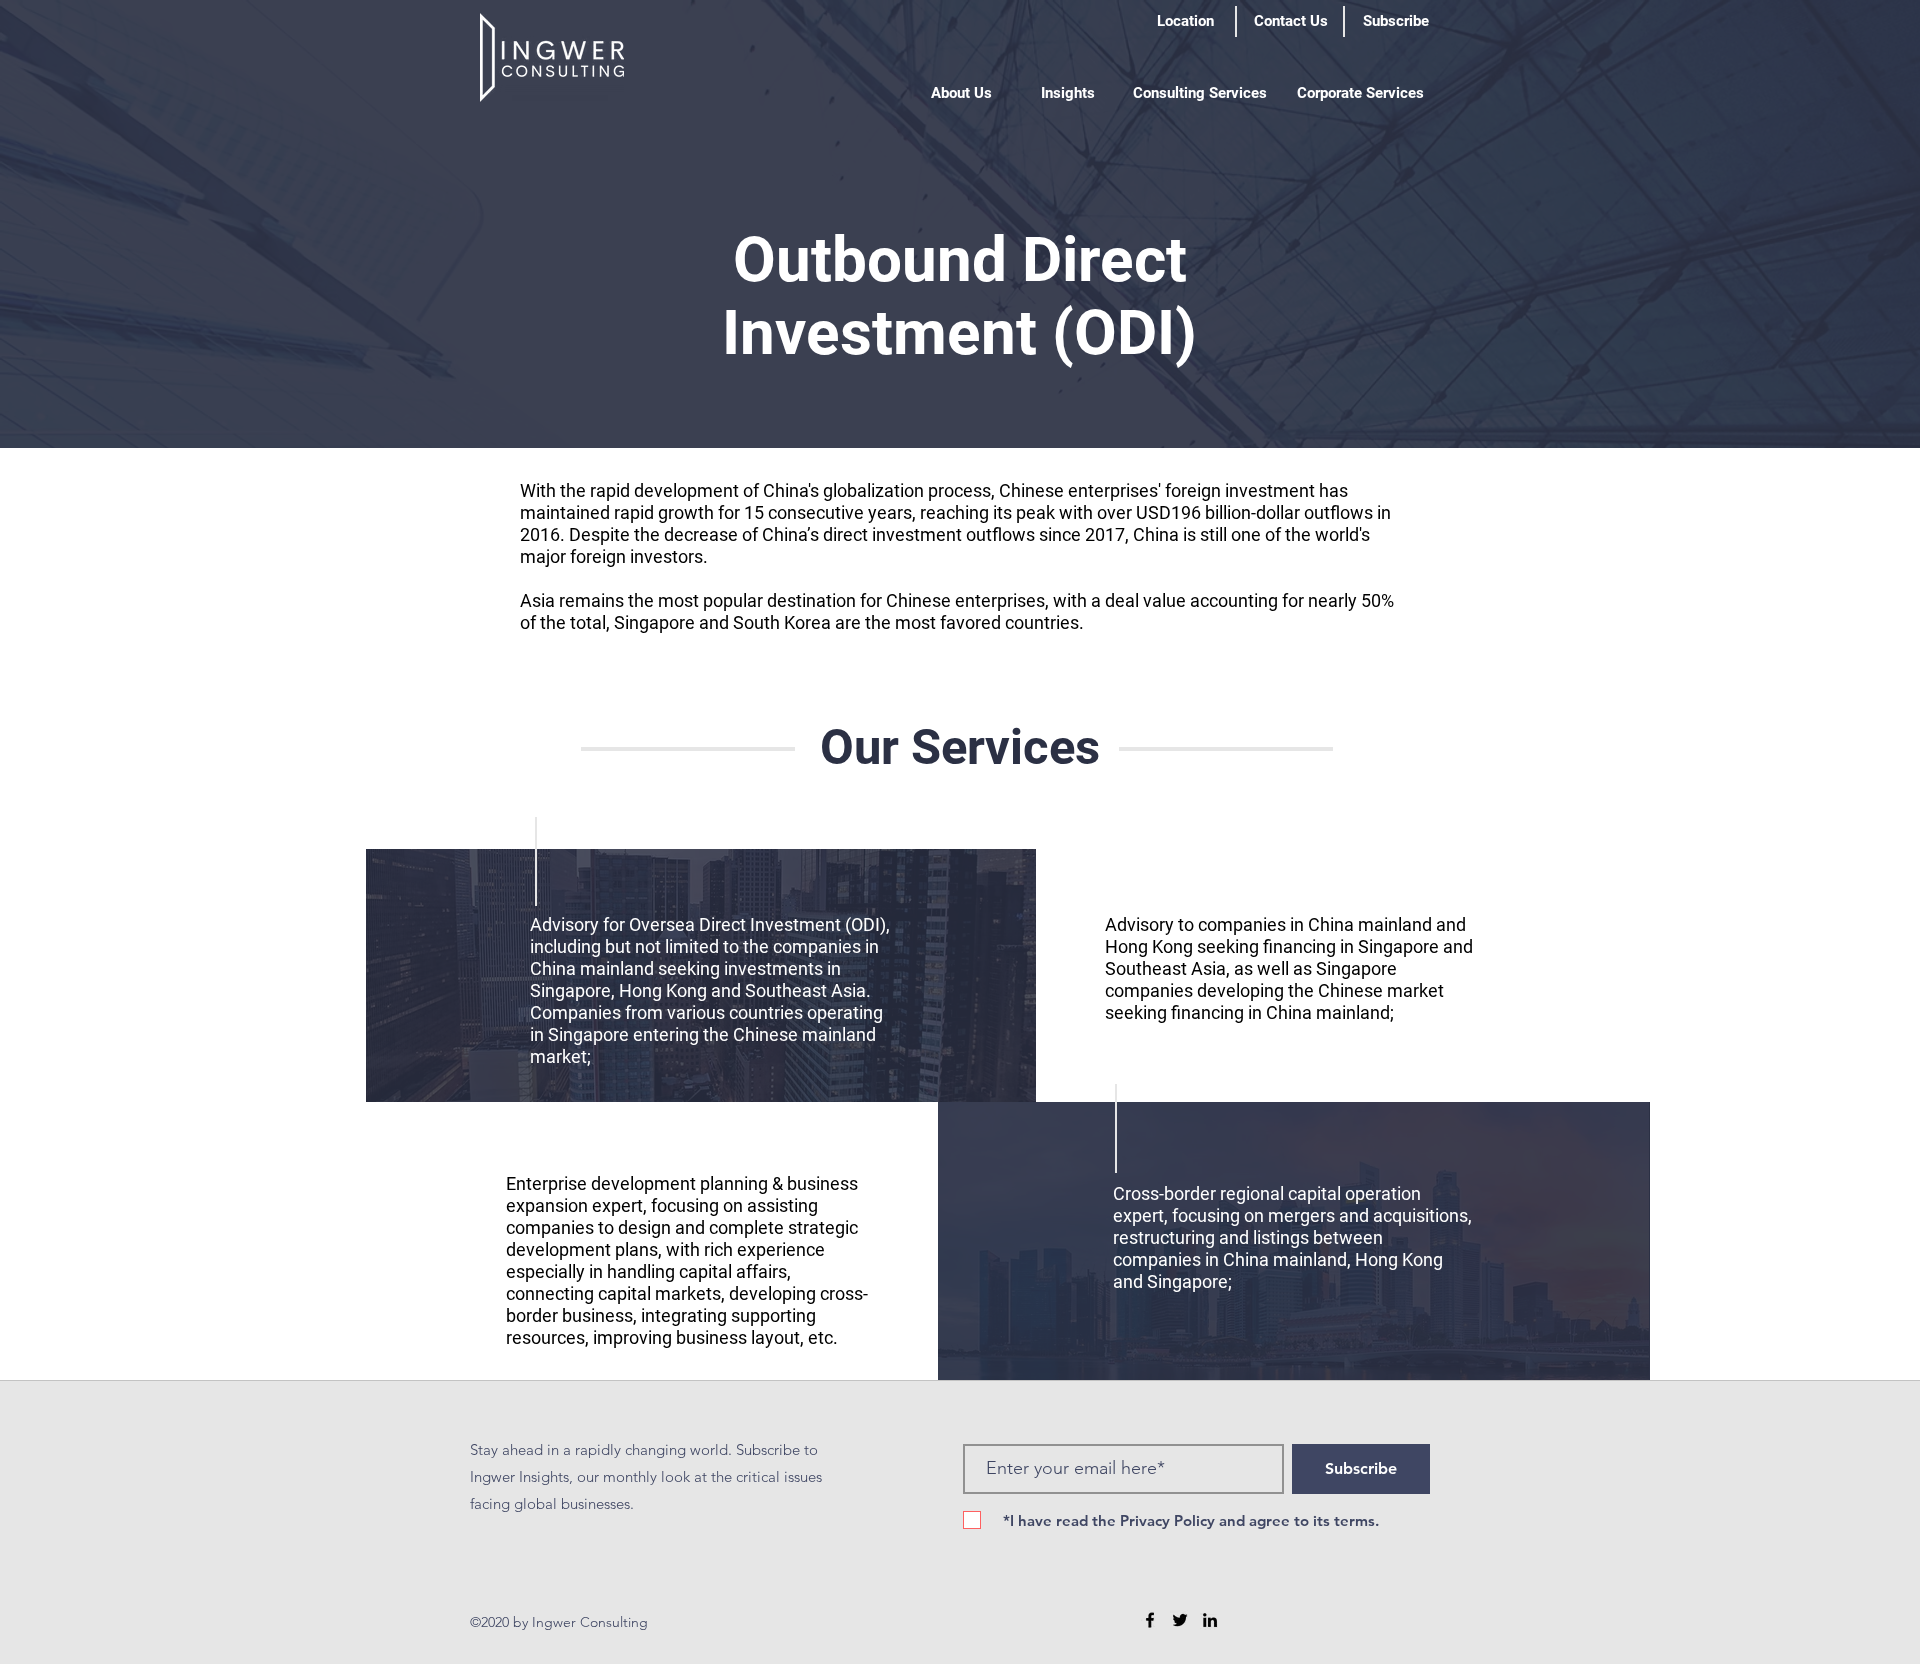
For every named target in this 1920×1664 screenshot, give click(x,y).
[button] (961, 93)
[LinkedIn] (1210, 1620)
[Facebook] (1150, 1620)
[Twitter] (1180, 1620)
